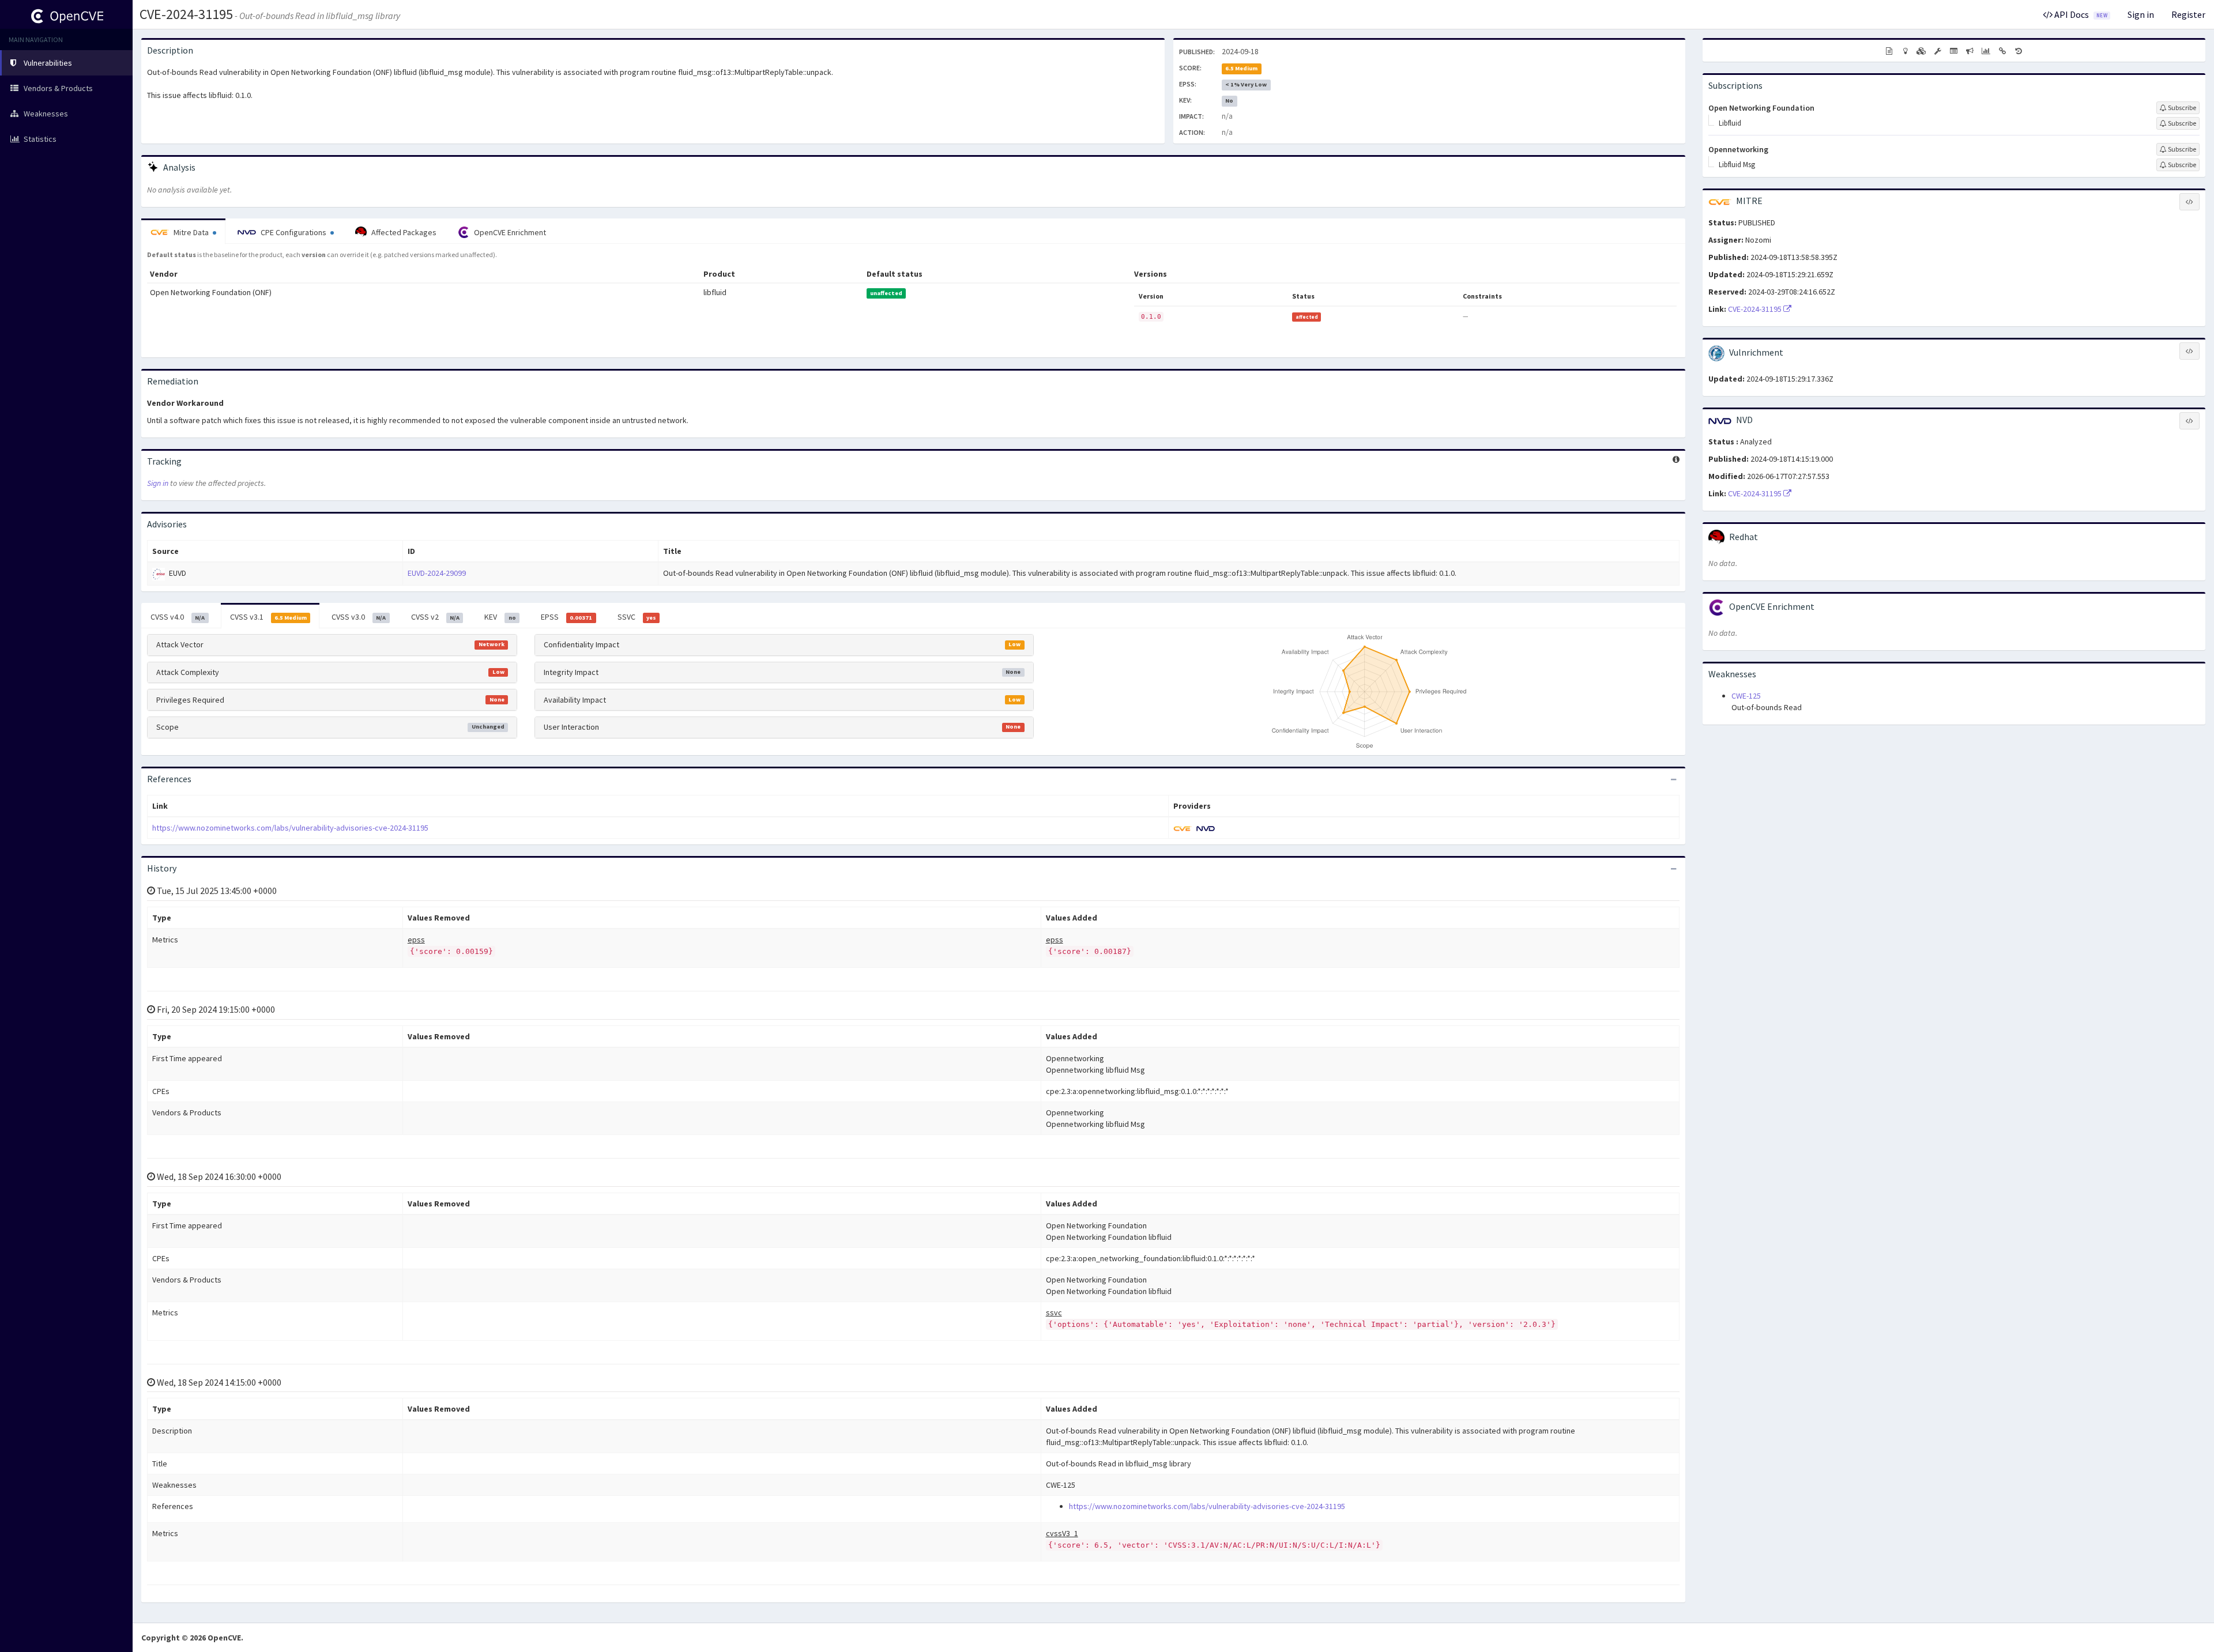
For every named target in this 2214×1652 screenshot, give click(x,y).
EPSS (566, 617)
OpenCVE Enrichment (509, 232)
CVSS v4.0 (178, 617)
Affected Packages (403, 232)
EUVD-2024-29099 (437, 573)
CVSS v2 (435, 617)
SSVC (637, 617)
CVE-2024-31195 (186, 14)
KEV (500, 617)
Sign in (2141, 14)
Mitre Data (191, 232)
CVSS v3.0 (359, 617)
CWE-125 (1746, 696)
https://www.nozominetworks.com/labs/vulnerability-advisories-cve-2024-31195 (290, 828)
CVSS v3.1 (268, 617)
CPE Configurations (293, 232)
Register (2188, 14)
